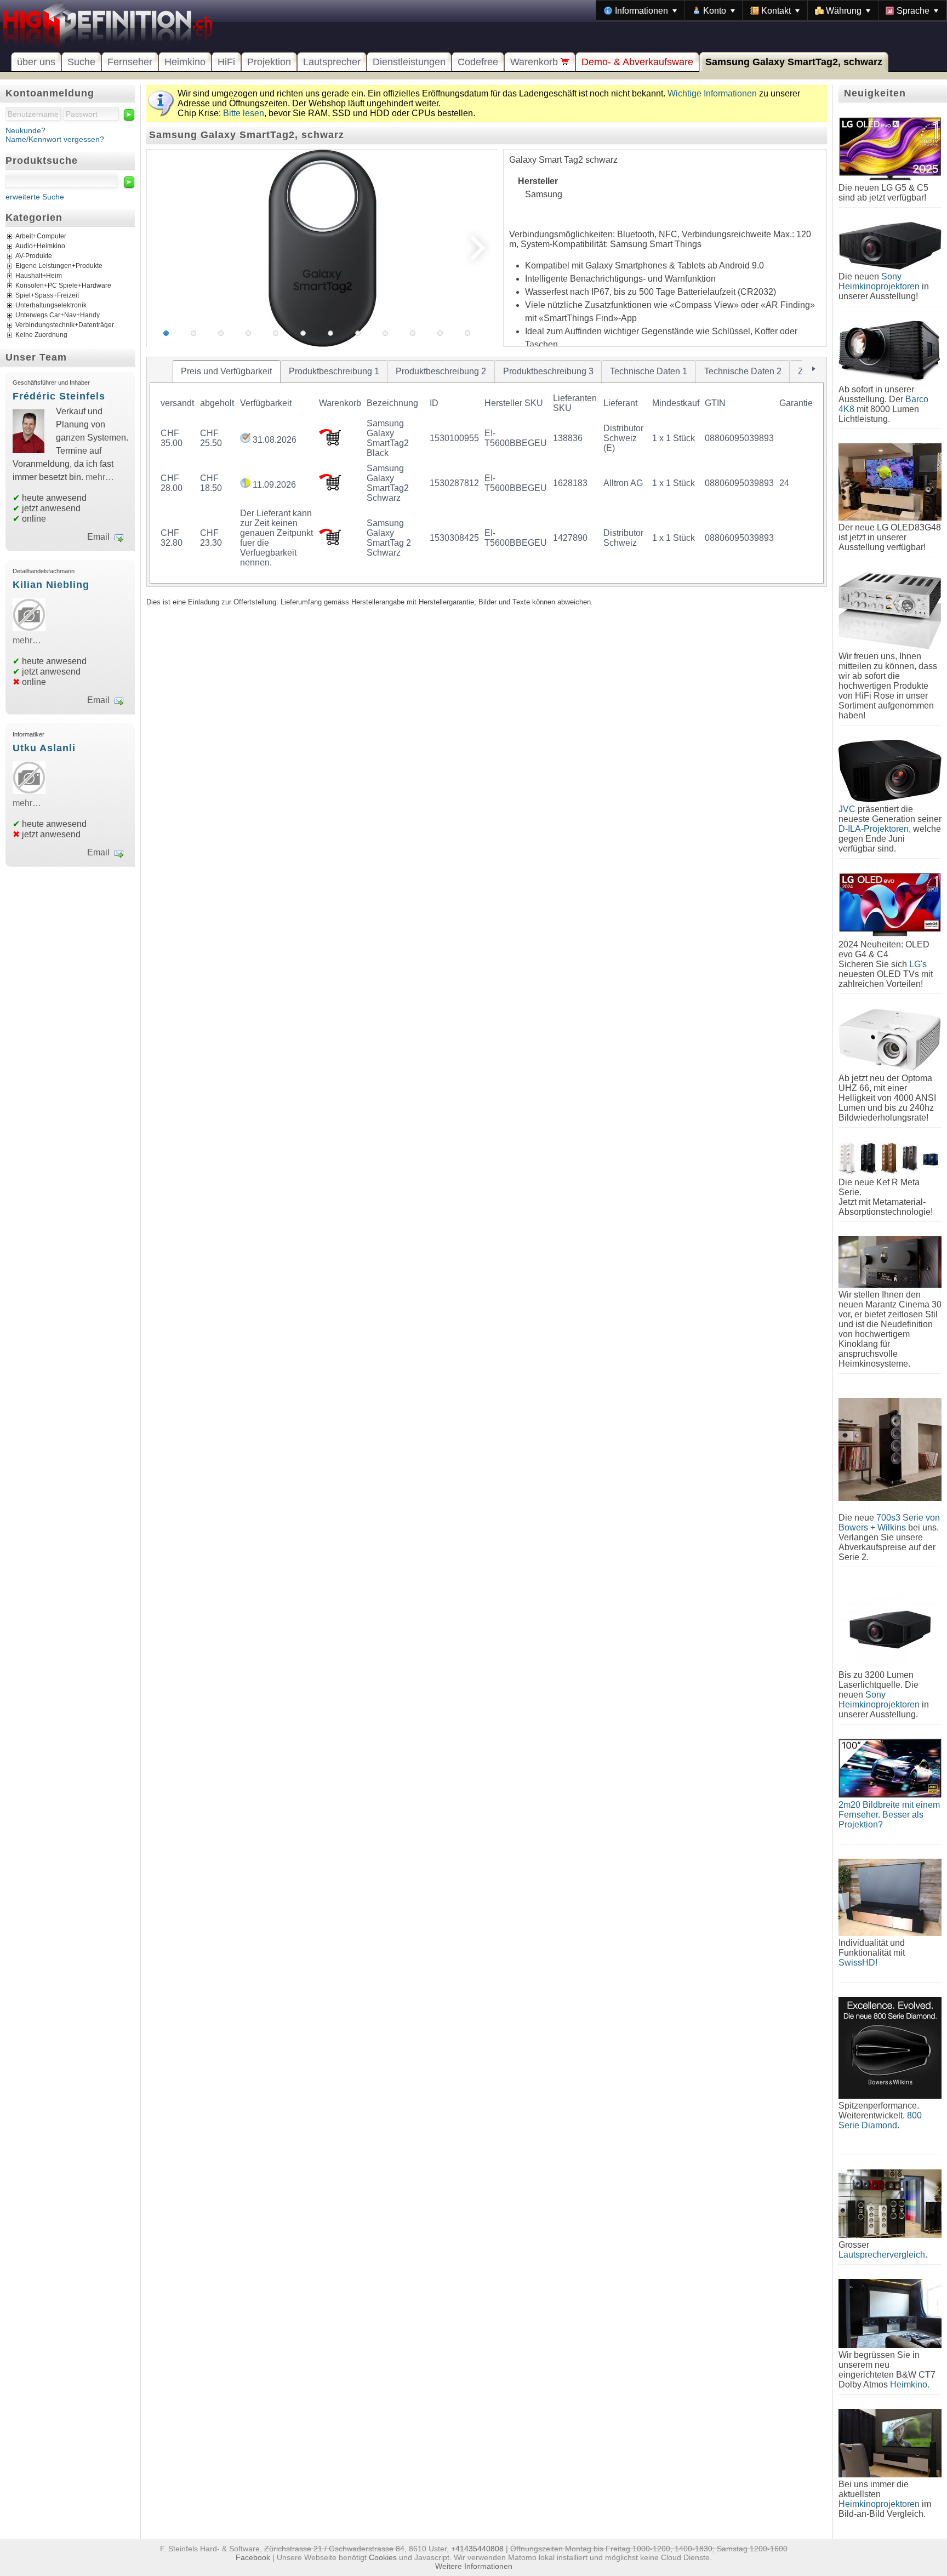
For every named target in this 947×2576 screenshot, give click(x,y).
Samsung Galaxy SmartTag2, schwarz (794, 62)
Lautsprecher (332, 62)
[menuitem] (640, 10)
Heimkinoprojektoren (879, 2504)
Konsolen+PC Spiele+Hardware (63, 285)
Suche (81, 62)
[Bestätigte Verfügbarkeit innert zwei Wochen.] (245, 485)
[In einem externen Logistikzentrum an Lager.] (245, 440)
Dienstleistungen (409, 62)
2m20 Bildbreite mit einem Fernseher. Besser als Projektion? (889, 1815)
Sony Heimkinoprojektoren (879, 281)
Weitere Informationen (474, 2566)
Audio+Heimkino (40, 246)
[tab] (227, 372)
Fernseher (130, 62)
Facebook (253, 2557)
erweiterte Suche (35, 197)
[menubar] (771, 10)
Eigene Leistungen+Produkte (59, 266)
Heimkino (185, 62)
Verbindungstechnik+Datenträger (65, 325)
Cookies (383, 2557)
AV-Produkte (34, 256)
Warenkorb (535, 62)
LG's (918, 964)
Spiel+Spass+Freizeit (47, 295)
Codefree (478, 62)
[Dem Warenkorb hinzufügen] (330, 442)
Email (98, 537)
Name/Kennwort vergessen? (55, 139)
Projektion (269, 62)
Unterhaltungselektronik (51, 305)
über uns (36, 62)
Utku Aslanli (44, 748)
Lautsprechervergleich (882, 2255)
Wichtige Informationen (712, 93)
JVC (847, 809)
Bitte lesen (244, 113)
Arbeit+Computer (41, 236)
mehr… (100, 477)
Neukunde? (25, 130)
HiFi (226, 62)
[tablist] (487, 472)
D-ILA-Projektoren (874, 829)
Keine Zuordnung (41, 335)
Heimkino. (910, 2384)
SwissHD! (858, 1963)
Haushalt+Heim (39, 276)
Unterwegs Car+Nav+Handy (58, 315)
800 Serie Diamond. (880, 2120)
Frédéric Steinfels (59, 396)
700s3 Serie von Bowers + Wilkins (889, 1523)
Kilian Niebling (51, 585)
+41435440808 (477, 2549)
